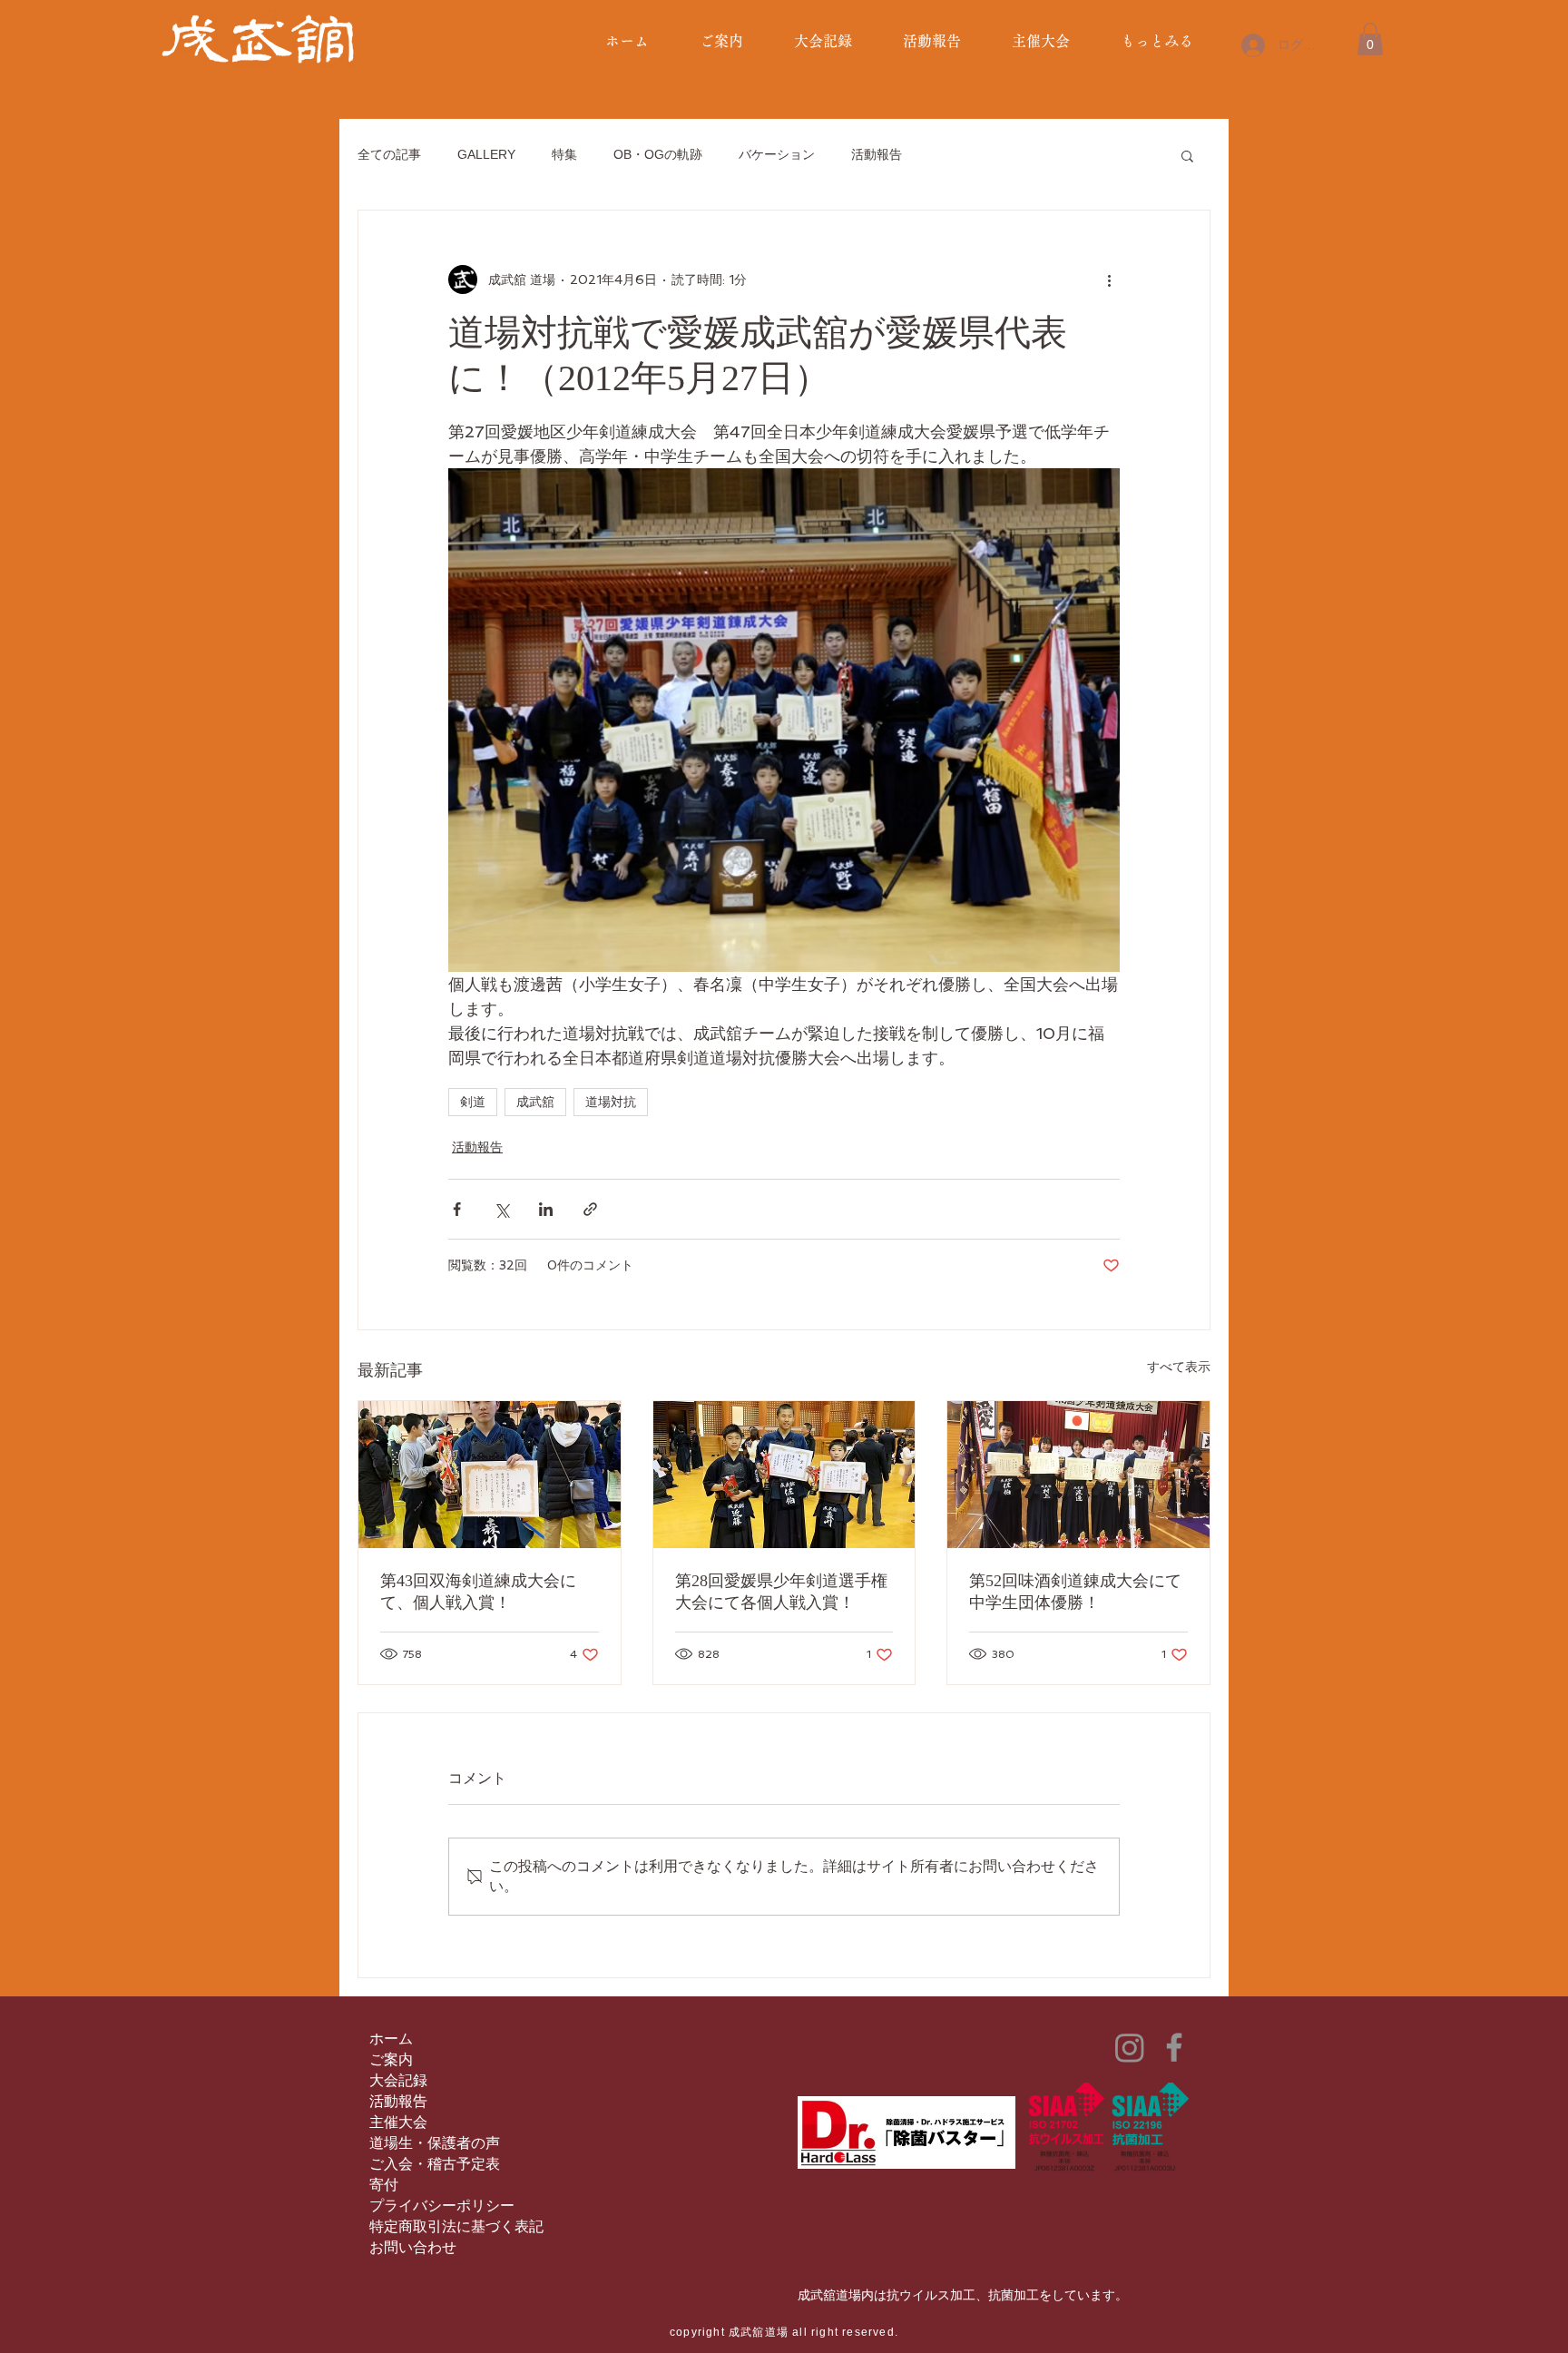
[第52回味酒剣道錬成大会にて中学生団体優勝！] (1078, 1475)
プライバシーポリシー (442, 2206)
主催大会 (398, 2122)
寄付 (384, 2185)
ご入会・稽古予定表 (435, 2164)
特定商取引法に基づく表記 (456, 2226)
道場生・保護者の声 (435, 2143)
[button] (1370, 39)
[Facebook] (1174, 2047)
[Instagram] (1130, 2047)
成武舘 (535, 1102)
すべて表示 (1179, 1367)
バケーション (777, 154)
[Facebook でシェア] (457, 1209)
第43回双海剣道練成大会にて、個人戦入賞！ (478, 1592)
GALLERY (486, 154)
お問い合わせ (413, 2247)
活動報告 (877, 154)
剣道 (473, 1102)
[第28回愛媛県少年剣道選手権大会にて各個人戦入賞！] (784, 1475)
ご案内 (391, 2059)
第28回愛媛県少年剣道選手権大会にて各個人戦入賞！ (781, 1592)
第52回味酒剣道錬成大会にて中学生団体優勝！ (1075, 1592)
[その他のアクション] (1109, 279)
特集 (564, 154)
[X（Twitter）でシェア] (501, 1209)
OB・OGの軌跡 (658, 154)
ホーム (391, 2039)
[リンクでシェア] (590, 1209)
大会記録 (398, 2080)
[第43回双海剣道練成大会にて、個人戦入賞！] (490, 1475)
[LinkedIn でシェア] (546, 1209)
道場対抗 (611, 1102)
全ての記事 (389, 154)
